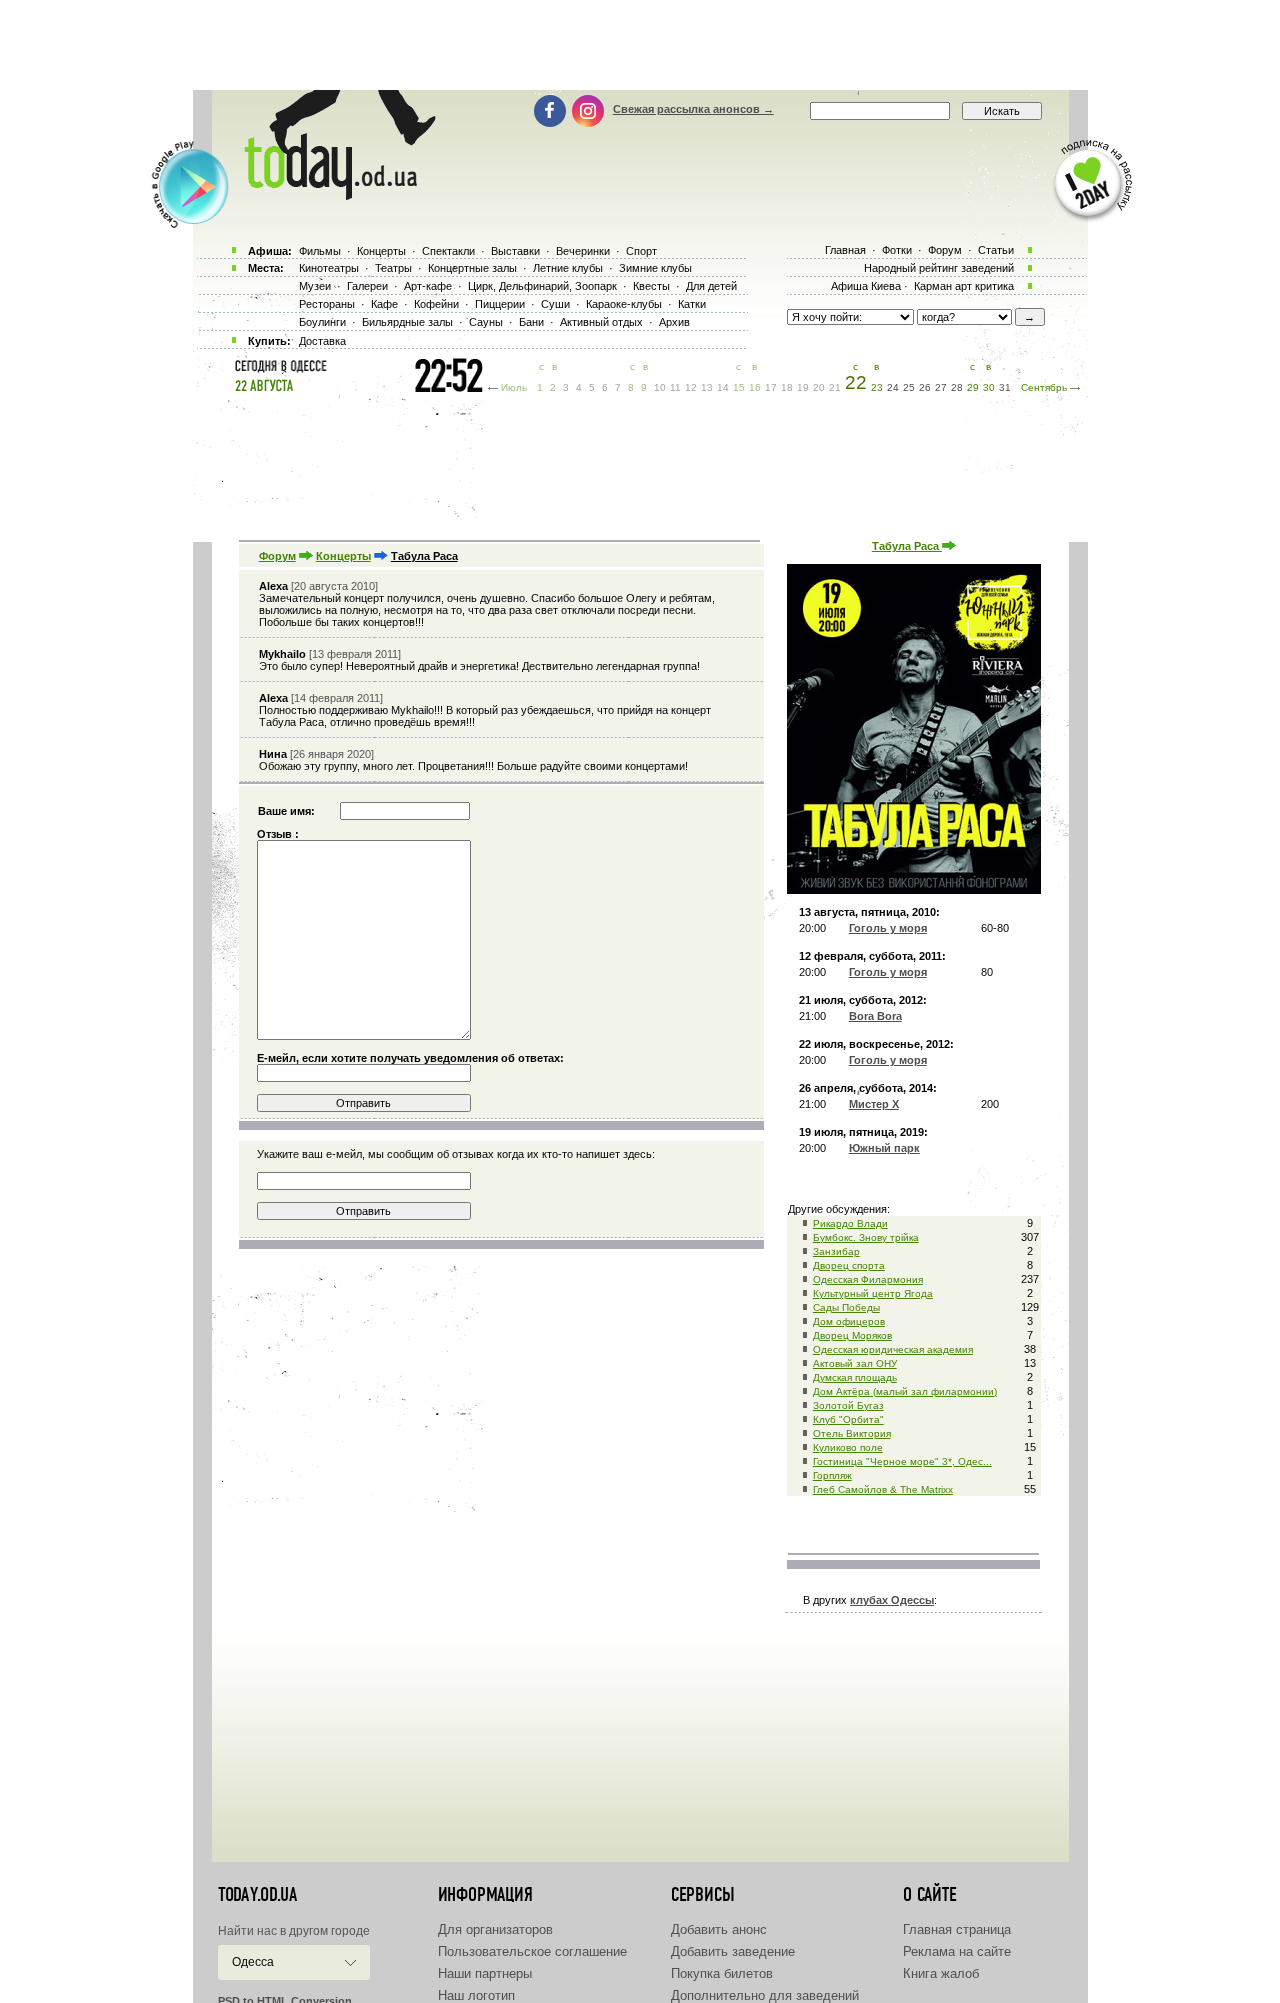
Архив (674, 322)
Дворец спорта (849, 1265)
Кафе (384, 304)
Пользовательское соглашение (532, 1951)
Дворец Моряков (852, 1335)
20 (819, 387)
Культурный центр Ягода (873, 1293)
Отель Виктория (852, 1433)
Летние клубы (568, 268)
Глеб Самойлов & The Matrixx (883, 1489)
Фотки (897, 250)
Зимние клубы (655, 268)
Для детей (711, 286)
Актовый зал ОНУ (855, 1363)
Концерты (343, 556)
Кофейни (436, 304)
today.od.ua (257, 1895)
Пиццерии (500, 304)
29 (973, 387)
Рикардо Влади (850, 1223)
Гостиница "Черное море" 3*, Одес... (902, 1461)
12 (691, 387)
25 (909, 387)
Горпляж (832, 1475)
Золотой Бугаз (848, 1405)
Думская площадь (855, 1377)
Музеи (315, 286)
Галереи (367, 286)
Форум (277, 556)
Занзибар (836, 1251)
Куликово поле (848, 1447)
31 (1005, 387)
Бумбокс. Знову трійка (866, 1237)
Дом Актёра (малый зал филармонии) (905, 1391)
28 (957, 387)
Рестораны (327, 304)
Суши (555, 304)
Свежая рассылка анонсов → (693, 109)
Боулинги (322, 322)
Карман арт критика (964, 286)
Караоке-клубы (624, 304)
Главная (845, 250)
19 (803, 387)
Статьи (996, 250)
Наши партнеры (485, 1973)
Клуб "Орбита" (848, 1419)
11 (675, 387)
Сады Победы (846, 1307)
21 (835, 387)
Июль (514, 387)
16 (755, 387)
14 (723, 387)
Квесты (651, 286)
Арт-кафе (428, 286)
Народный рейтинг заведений (939, 268)
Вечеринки (583, 251)
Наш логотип (476, 1995)
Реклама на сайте (957, 1951)
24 (893, 387)
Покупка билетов (722, 1973)
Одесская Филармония (868, 1279)
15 (739, 387)
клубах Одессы (892, 1600)
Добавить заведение (733, 1951)
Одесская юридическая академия (893, 1349)
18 (787, 387)
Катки (692, 304)
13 (707, 387)
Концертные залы (472, 268)
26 (925, 387)
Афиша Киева (866, 286)
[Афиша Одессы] (330, 195)
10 (660, 387)
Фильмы (320, 251)
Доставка (322, 341)
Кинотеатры (329, 268)
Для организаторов (495, 1929)
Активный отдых (601, 322)
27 (941, 387)
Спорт (641, 251)
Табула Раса (907, 546)
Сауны (486, 322)
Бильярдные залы (407, 322)
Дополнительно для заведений (765, 1995)
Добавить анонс (719, 1929)
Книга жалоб (941, 1973)
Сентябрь (1044, 387)
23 (877, 387)
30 (989, 387)
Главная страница (957, 1929)
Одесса (253, 1962)
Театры (393, 268)
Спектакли (448, 251)
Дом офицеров (849, 1321)
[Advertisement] (640, 45)
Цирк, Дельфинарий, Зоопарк (542, 286)
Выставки (515, 251)
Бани (531, 322)
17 (771, 387)
